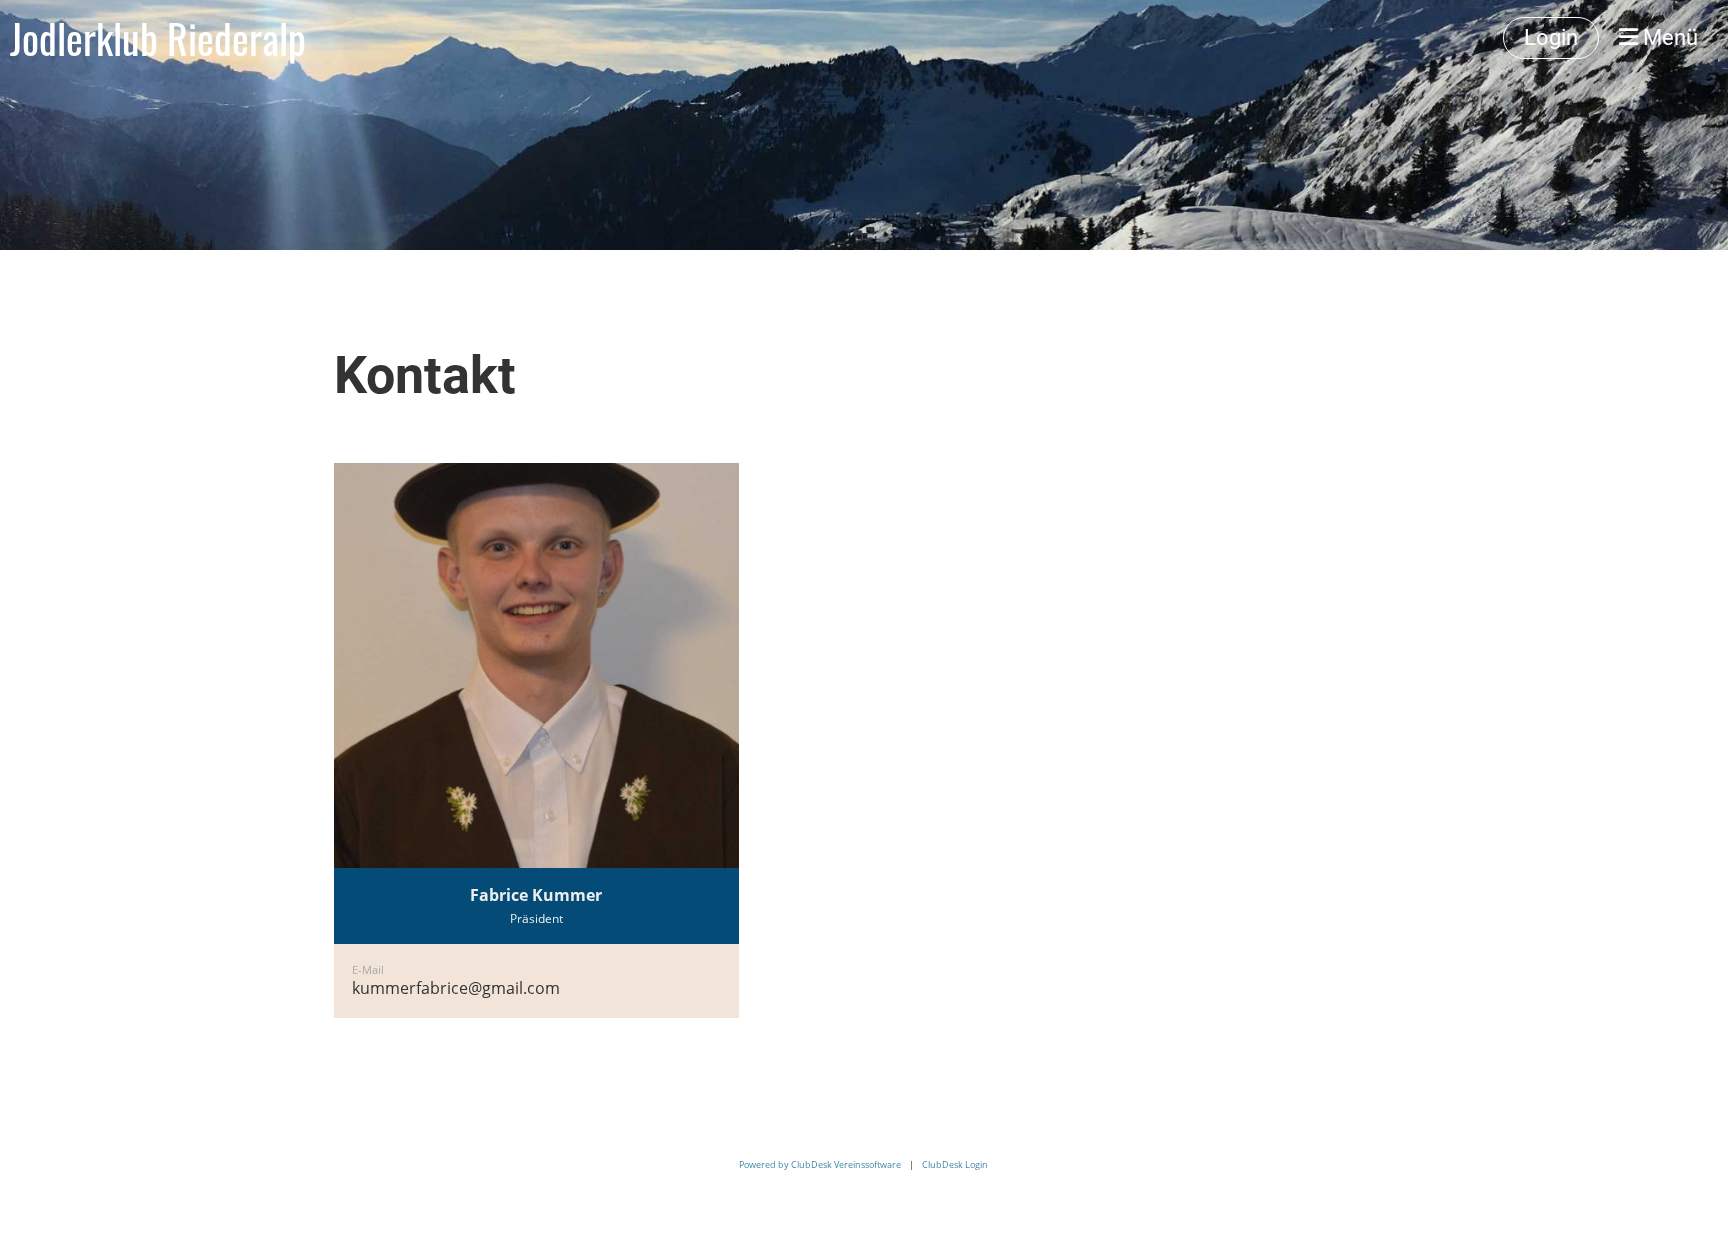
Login (1551, 37)
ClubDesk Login (955, 1164)
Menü (1668, 37)
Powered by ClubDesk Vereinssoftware (820, 1164)
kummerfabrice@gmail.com (456, 988)
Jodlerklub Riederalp (158, 38)
